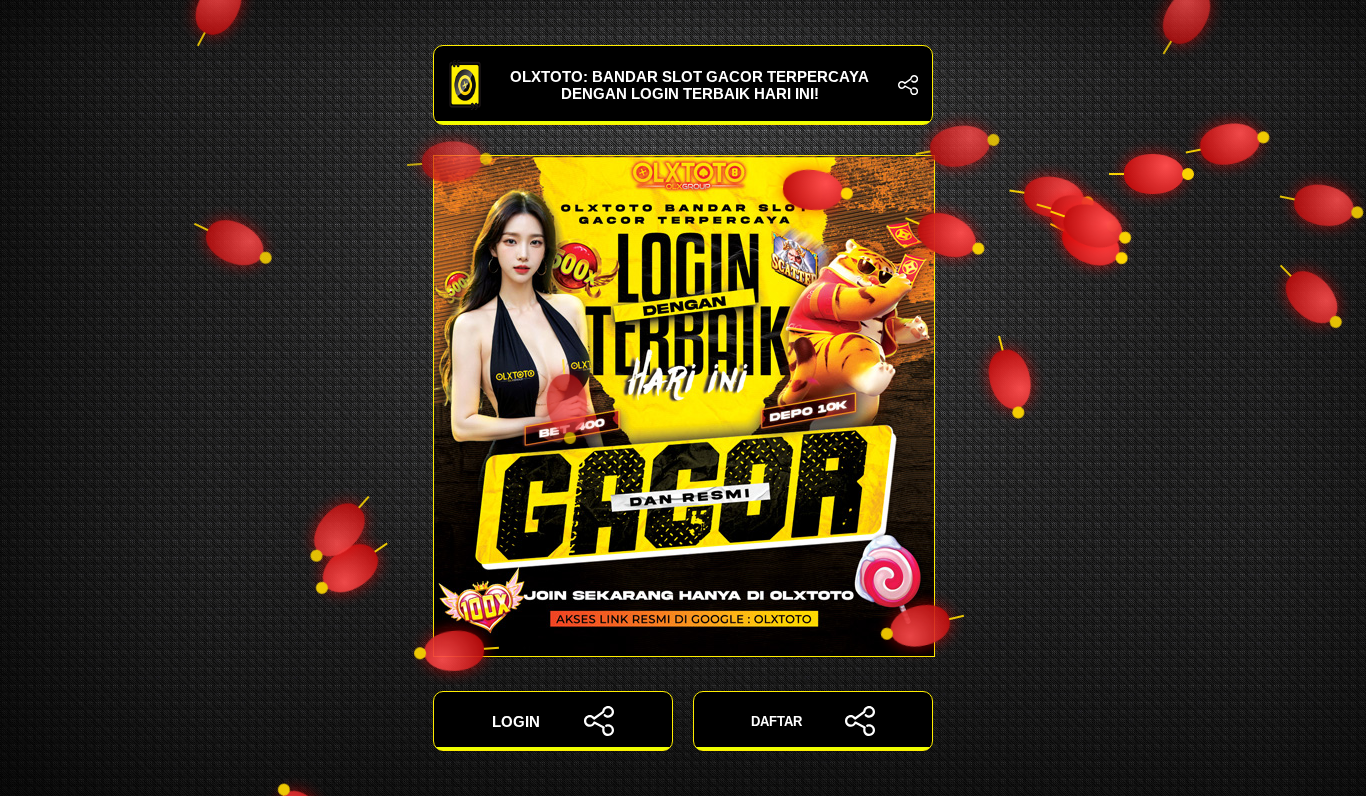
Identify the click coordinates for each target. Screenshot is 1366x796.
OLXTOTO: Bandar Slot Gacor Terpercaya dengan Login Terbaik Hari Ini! (689, 85)
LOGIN (516, 721)
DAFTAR (776, 721)
